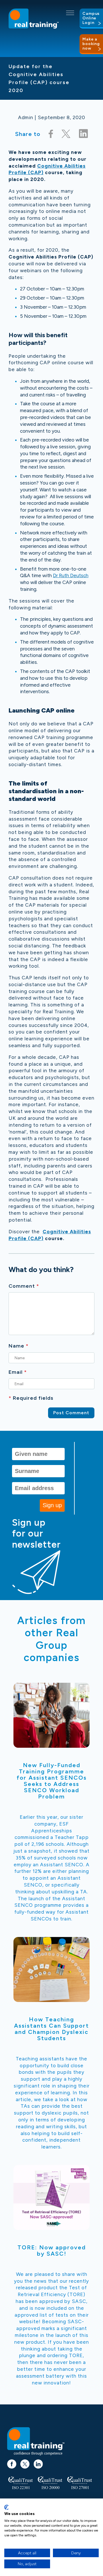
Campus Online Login (91, 18)
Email (18, 1372)
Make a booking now (91, 44)
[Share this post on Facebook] (51, 134)
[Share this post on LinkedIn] (83, 134)
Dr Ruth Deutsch (71, 575)
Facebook (12, 2461)
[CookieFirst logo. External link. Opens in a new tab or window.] (6, 2507)
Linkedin (38, 2461)
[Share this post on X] (66, 134)
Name (19, 1346)
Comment (24, 1286)
